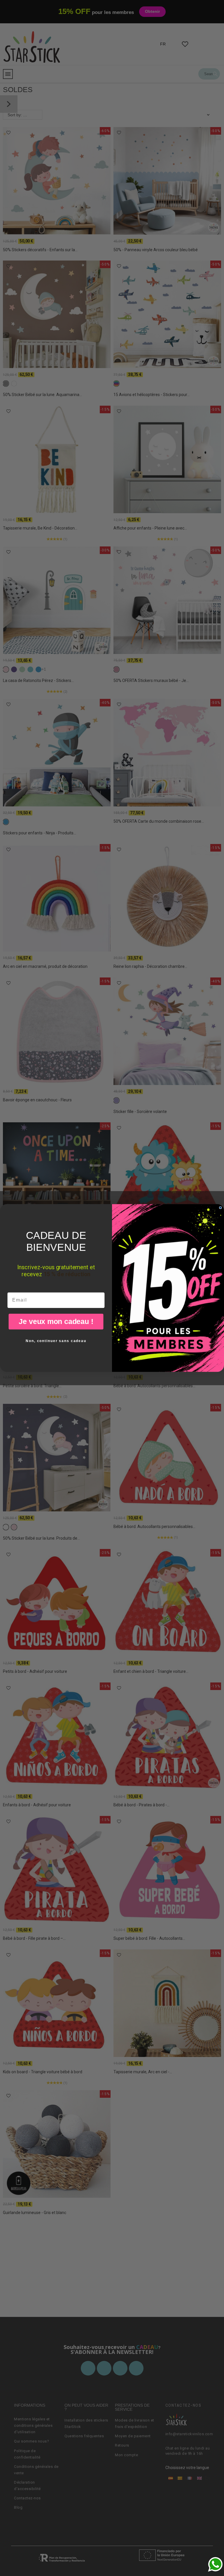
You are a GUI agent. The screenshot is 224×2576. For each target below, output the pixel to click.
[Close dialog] (220, 1208)
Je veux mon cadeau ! (56, 1321)
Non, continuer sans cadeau (56, 1341)
